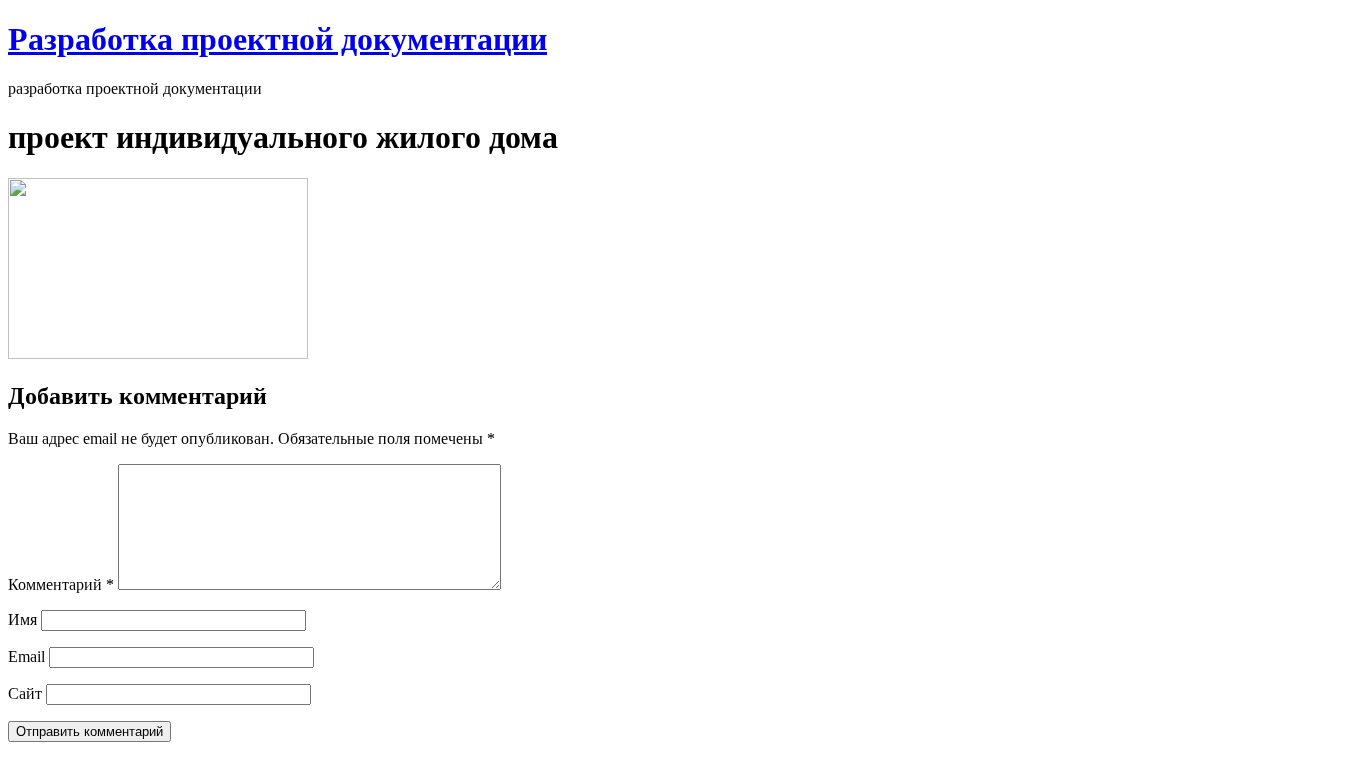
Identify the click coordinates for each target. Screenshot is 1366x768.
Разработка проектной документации (277, 39)
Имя (22, 619)
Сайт (25, 693)
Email (26, 656)
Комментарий (61, 584)
